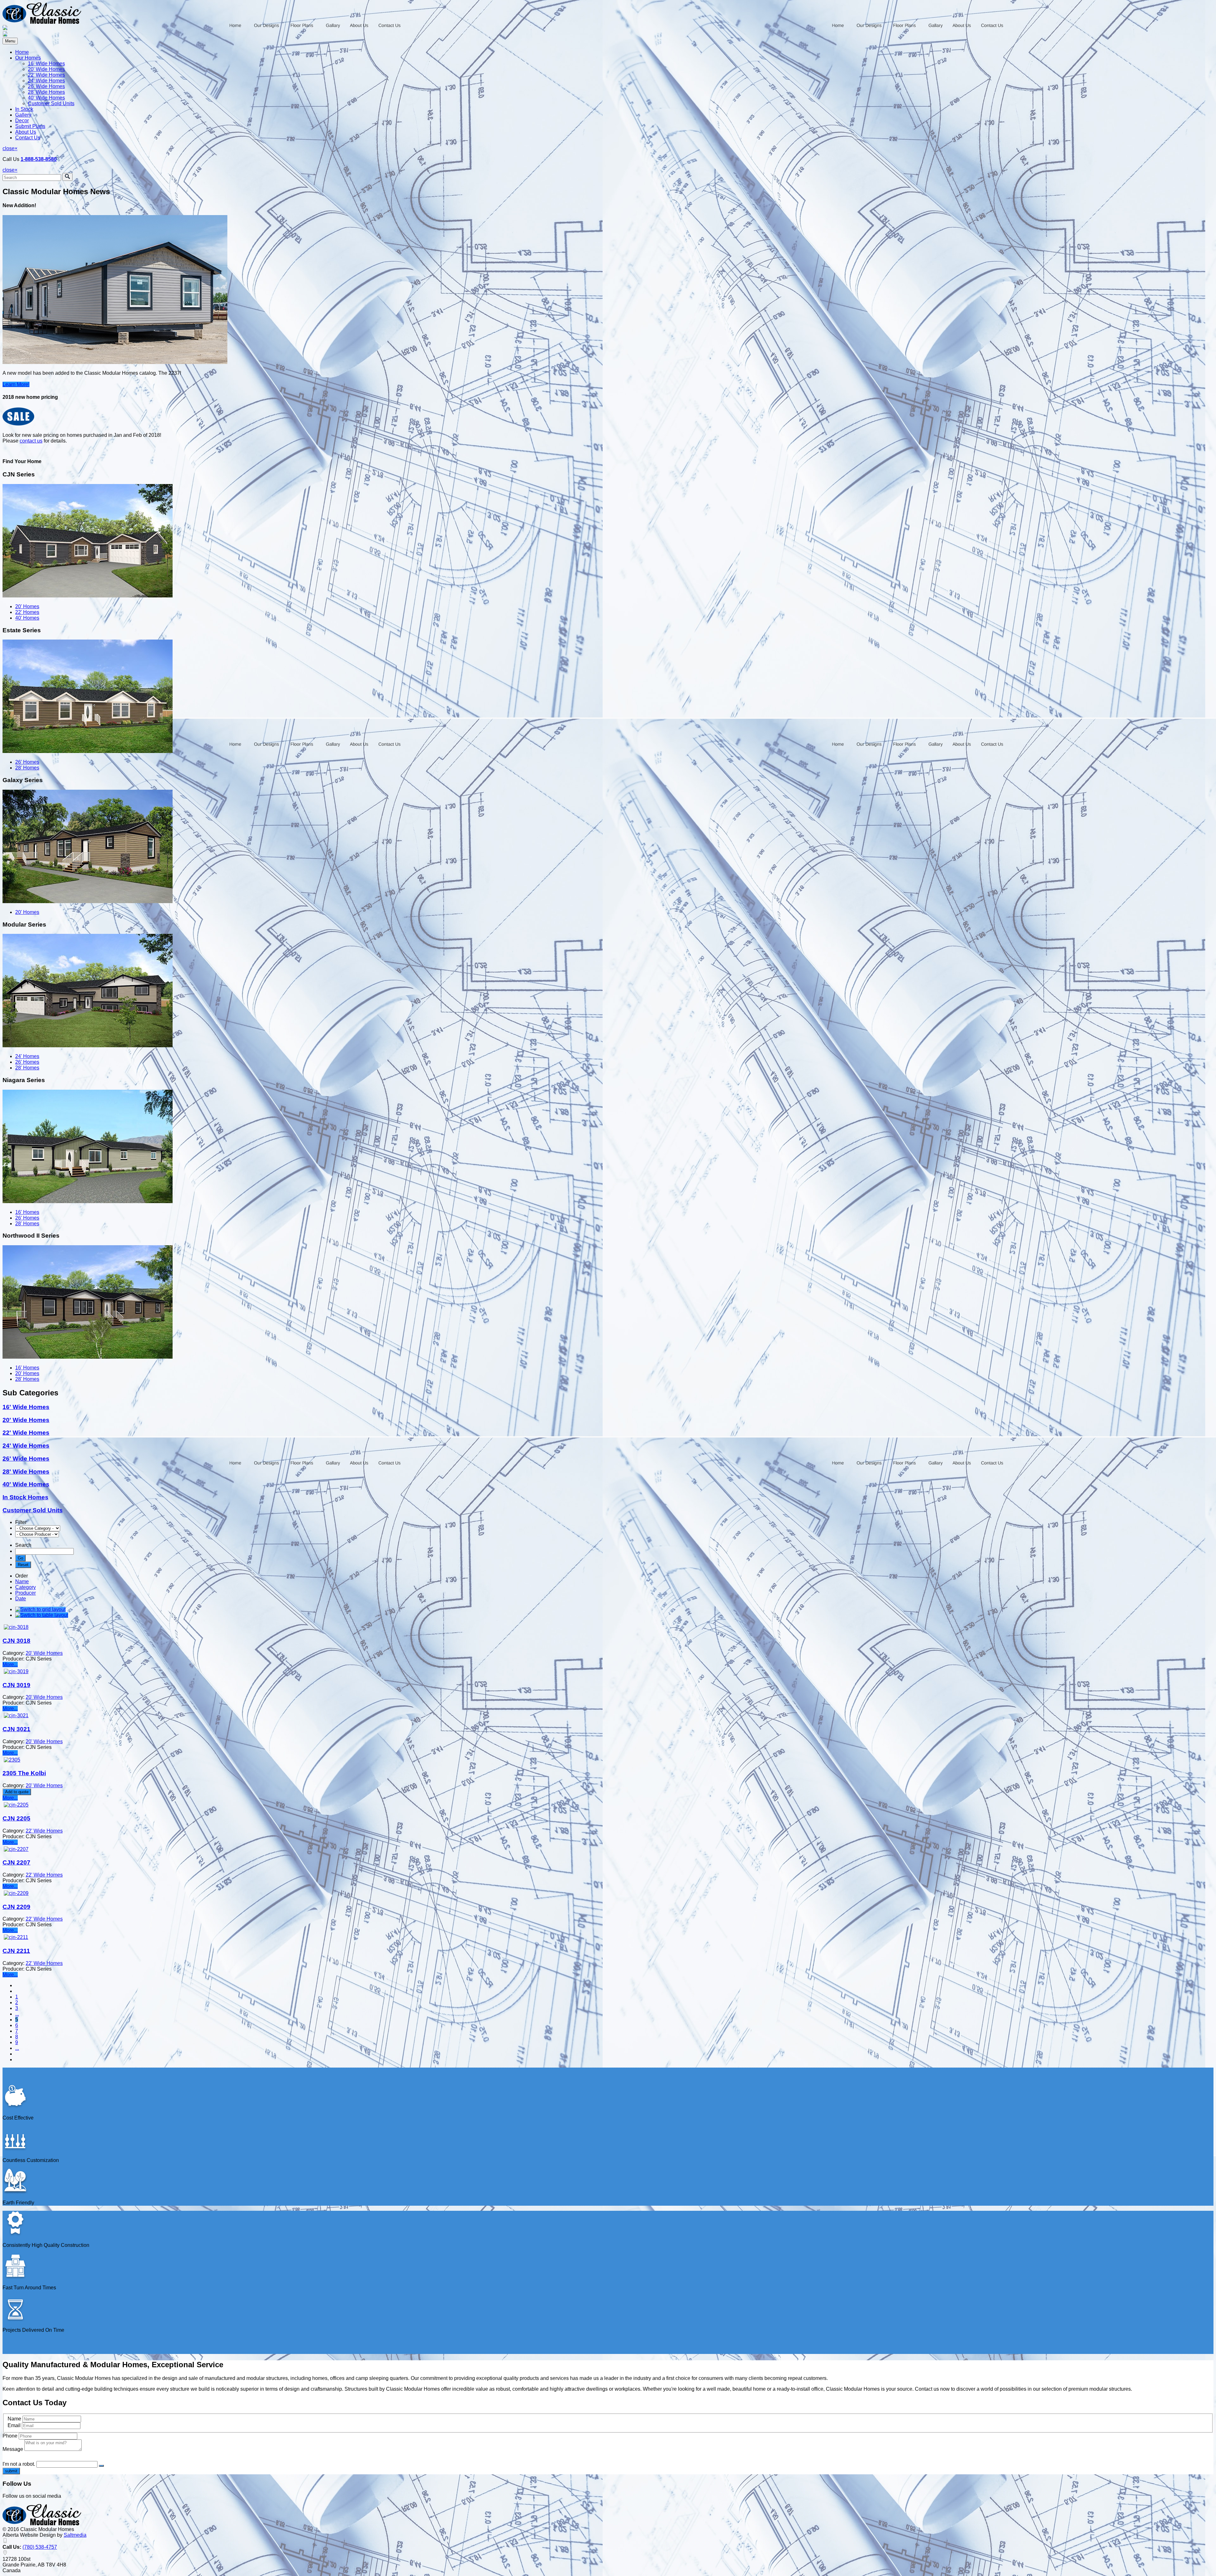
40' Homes (27, 618)
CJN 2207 (16, 1862)
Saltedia (75, 2535)
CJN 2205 (16, 1818)
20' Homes (27, 606)
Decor (22, 121)
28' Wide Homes (46, 92)
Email (15, 2425)
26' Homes (27, 762)
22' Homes (27, 612)
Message (13, 2449)
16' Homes (27, 1212)
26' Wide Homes (46, 86)
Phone (10, 2436)
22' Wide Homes (46, 75)
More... (10, 1664)
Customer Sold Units (51, 103)
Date (21, 1599)
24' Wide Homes (46, 81)
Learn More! (16, 384)
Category (25, 1587)
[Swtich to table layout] (42, 1615)
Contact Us (28, 138)
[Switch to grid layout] (40, 1609)
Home (22, 52)
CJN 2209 (16, 1907)
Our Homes (28, 58)
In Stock (24, 109)
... (17, 2014)
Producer (25, 1593)
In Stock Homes (25, 1497)
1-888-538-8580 (39, 159)
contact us (31, 441)
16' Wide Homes (46, 64)
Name (22, 1581)
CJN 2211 (16, 1951)
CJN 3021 (16, 1729)
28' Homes (27, 768)
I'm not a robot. (19, 2464)
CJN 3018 (16, 1641)
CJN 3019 (16, 1685)
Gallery (23, 115)
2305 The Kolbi (24, 1773)
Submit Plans (30, 126)
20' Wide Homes (46, 69)
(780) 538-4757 (40, 2547)
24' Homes (27, 1056)
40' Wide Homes (46, 98)
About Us (26, 132)
